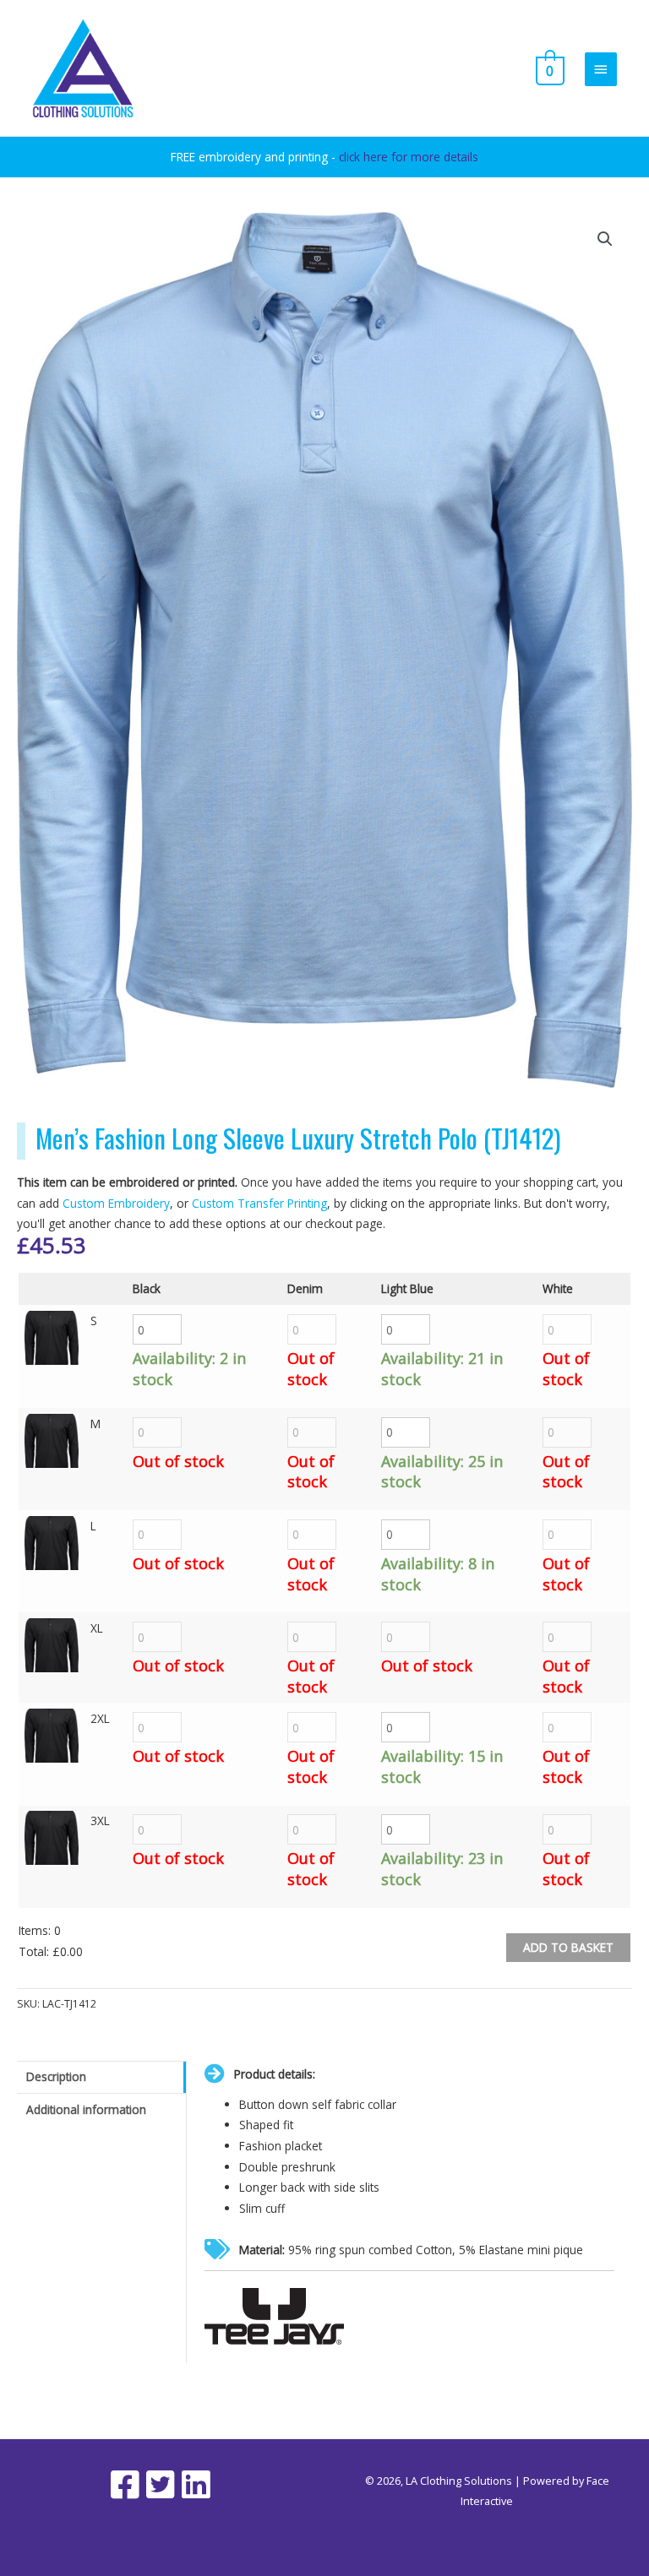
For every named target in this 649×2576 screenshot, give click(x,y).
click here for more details (409, 157)
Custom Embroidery (116, 1203)
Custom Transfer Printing (259, 1203)
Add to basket (568, 1947)
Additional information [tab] (86, 2109)
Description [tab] (56, 2076)
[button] (605, 239)
